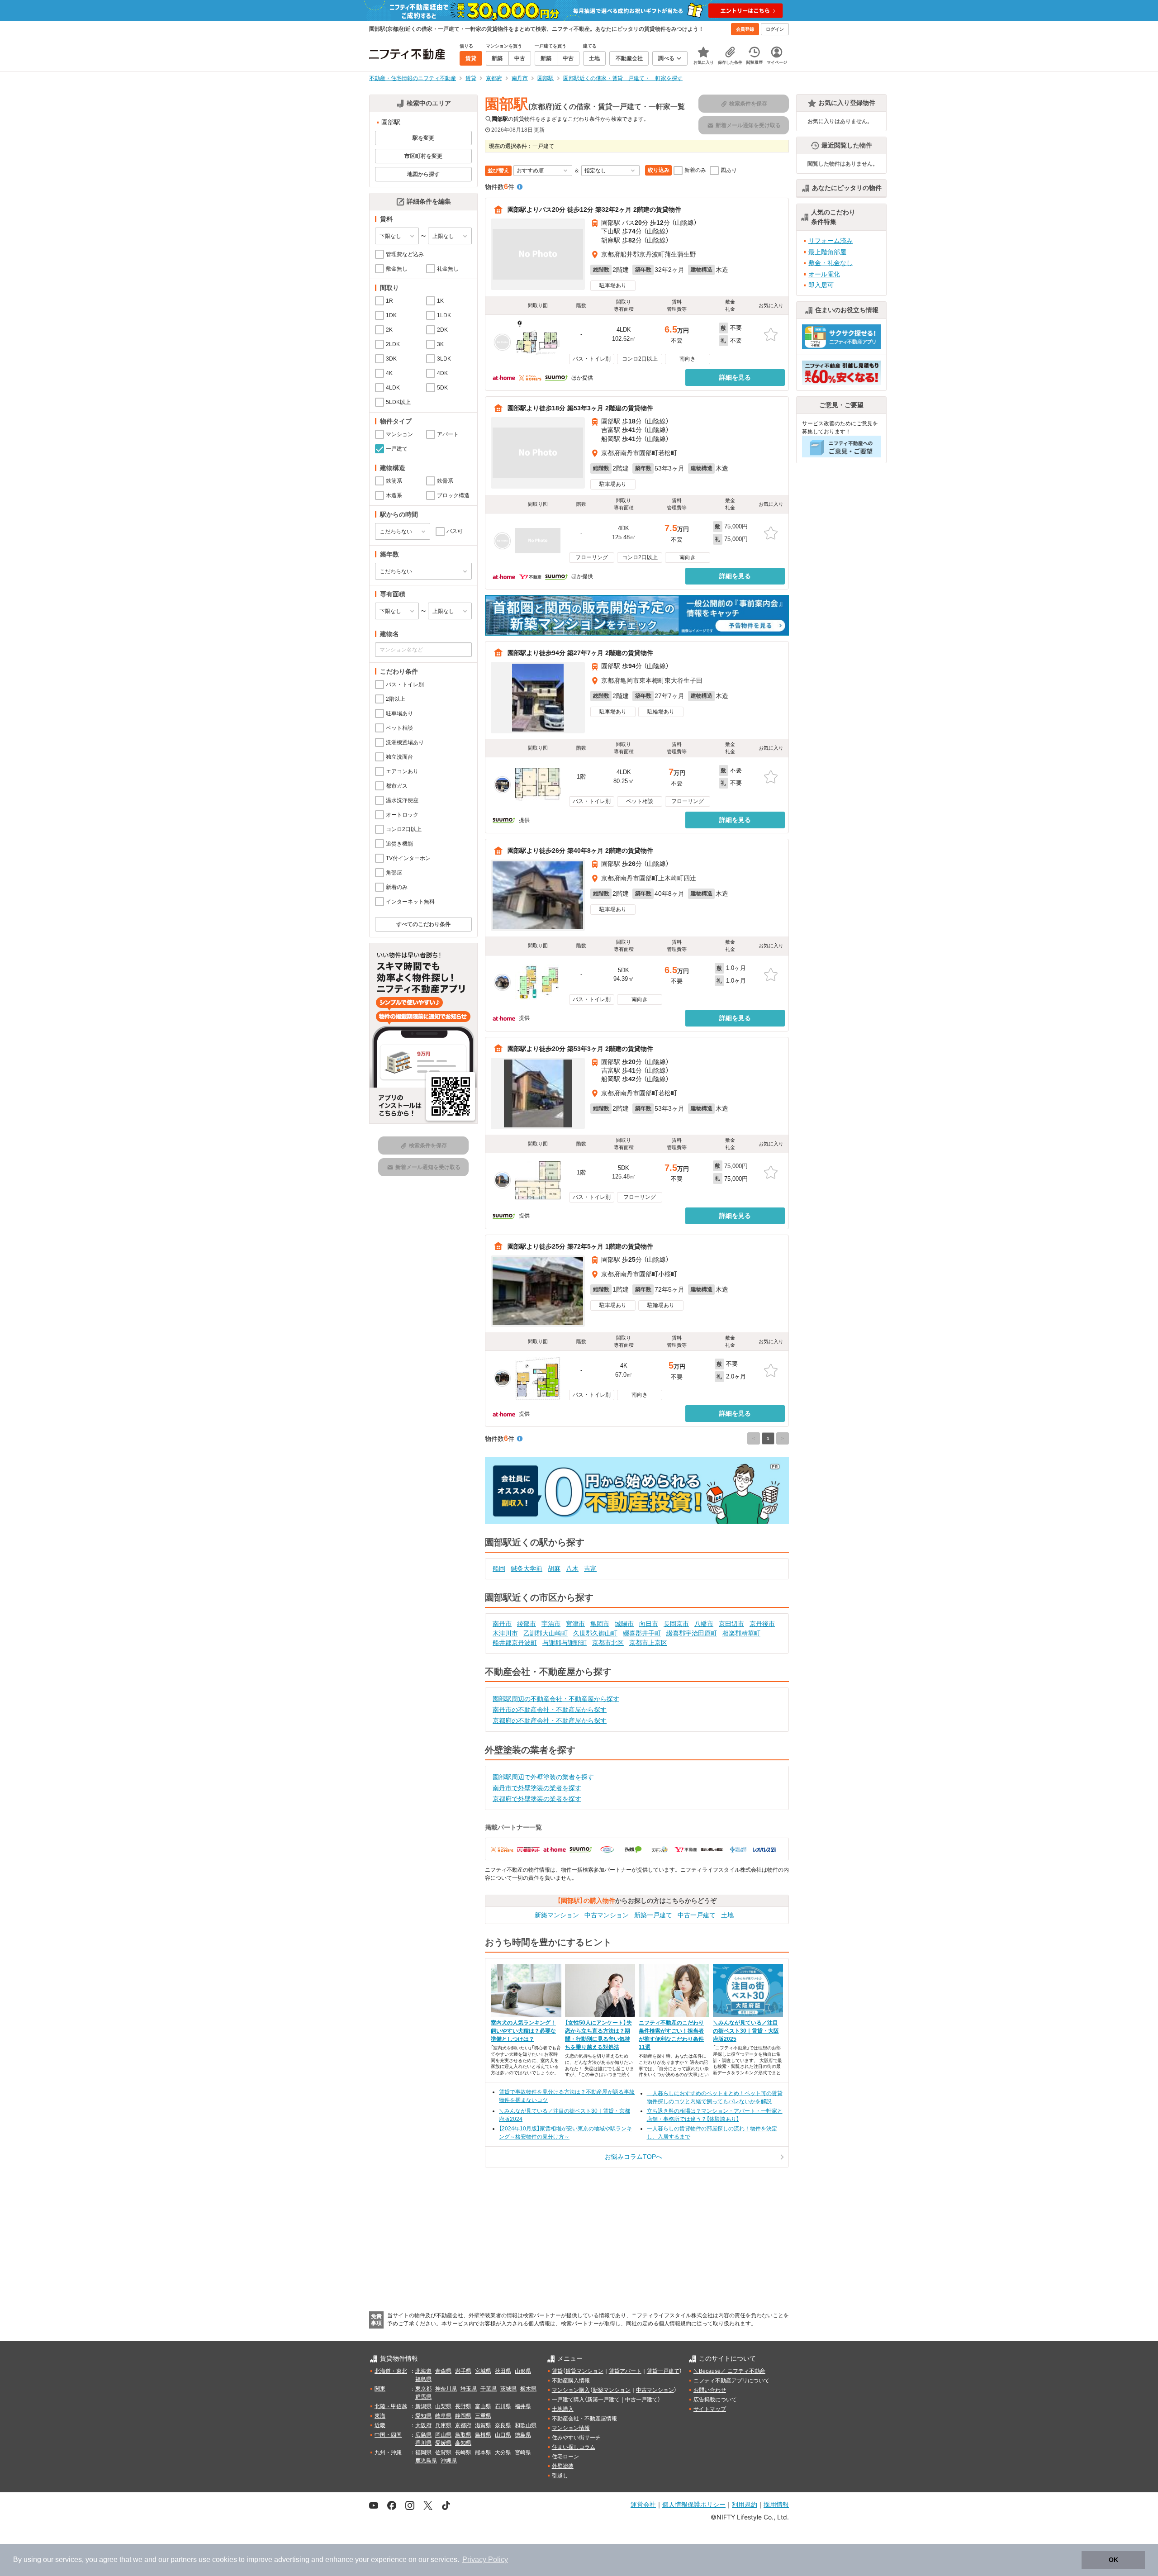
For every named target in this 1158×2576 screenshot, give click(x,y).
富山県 (483, 2406)
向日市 (649, 1624)
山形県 (523, 2371)
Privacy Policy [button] (485, 2559)
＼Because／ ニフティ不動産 (729, 2371)
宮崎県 (523, 2452)
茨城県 (508, 2389)
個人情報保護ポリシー (694, 2504)
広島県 (423, 2435)
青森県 (443, 2371)
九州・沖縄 (388, 2452)
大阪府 (423, 2425)
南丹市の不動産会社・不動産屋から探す (550, 1710)
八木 (572, 1568)
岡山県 (443, 2435)
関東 (380, 2389)
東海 (380, 2416)
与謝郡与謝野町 (565, 1643)
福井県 (523, 2406)
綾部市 (527, 1624)
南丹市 (502, 1624)
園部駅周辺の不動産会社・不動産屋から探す (556, 1699)
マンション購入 (571, 2390)
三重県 (483, 2416)
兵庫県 (443, 2425)
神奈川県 (446, 2389)
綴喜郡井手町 (642, 1633)
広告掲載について (715, 2400)
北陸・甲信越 (391, 2406)
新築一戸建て (653, 1915)
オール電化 (824, 274)
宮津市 (575, 1624)
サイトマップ (710, 2409)
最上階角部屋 (827, 252)
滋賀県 (483, 2425)
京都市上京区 (648, 1643)
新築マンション (557, 1915)
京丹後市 (762, 1624)
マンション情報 (571, 2428)
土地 (727, 1915)
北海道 (423, 2371)
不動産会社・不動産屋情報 (584, 2419)
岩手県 (463, 2371)
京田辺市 (731, 1624)
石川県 (503, 2406)
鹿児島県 (426, 2461)
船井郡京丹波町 (515, 1643)
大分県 (503, 2452)
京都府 (463, 2425)
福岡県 (423, 2452)
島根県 (483, 2435)
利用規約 (745, 2504)
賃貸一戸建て (663, 2371)
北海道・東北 (391, 2371)
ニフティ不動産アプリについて (731, 2381)
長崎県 (463, 2452)
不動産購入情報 (571, 2381)
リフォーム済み (831, 241)
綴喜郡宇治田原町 (692, 1633)
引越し (560, 2476)
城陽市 (624, 1624)
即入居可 (821, 285)
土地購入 (563, 2409)
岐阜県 (443, 2416)
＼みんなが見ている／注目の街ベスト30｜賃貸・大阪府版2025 (746, 2031)
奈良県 (503, 2425)
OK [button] (1113, 2560)
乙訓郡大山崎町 (546, 1633)
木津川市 (505, 1633)
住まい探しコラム (574, 2447)
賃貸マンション (584, 2371)
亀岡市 (600, 1624)
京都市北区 (608, 1643)
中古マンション (607, 1915)
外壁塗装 (563, 2466)
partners (184, 2559)
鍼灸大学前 (527, 1568)
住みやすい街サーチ (576, 2438)
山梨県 (443, 2406)
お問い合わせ (710, 2390)
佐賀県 (443, 2452)
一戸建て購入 (568, 2400)
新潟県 (423, 2406)
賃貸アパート (625, 2371)
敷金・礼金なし (831, 263)
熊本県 (483, 2452)
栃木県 (528, 2389)
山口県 (503, 2435)
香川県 (423, 2443)
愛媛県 (443, 2443)
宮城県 (483, 2371)
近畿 (380, 2425)
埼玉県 (469, 2389)
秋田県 (503, 2371)
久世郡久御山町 (595, 1633)
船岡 (499, 1568)
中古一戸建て (697, 1915)
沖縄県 (449, 2461)
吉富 (590, 1568)
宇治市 (551, 1624)
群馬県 (423, 2397)
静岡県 (463, 2416)
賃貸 (557, 2371)
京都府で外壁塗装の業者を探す (537, 1799)
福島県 (423, 2379)
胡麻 (554, 1568)
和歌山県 (526, 2425)
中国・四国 (388, 2435)
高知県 (463, 2443)
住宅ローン (565, 2457)
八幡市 (704, 1624)
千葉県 (489, 2389)
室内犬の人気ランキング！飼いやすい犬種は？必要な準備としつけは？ (523, 2031)
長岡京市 (676, 1624)
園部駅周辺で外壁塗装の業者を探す (543, 1777)
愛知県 (423, 2416)
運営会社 (643, 2504)
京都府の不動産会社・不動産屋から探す (550, 1721)
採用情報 (776, 2504)
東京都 (423, 2389)
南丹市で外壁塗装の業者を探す (537, 1788)
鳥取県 (463, 2435)
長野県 (463, 2406)
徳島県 (523, 2435)
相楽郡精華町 (741, 1633)
